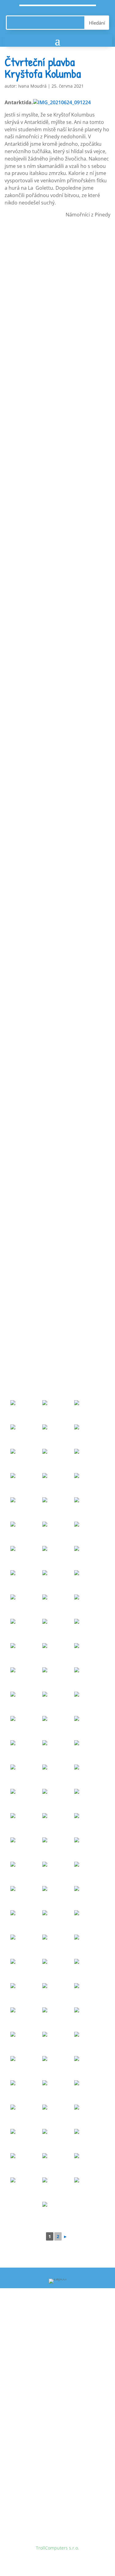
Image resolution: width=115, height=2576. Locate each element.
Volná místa (24, 2382)
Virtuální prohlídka (31, 2405)
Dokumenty (23, 2394)
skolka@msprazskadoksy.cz (55, 2363)
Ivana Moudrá (32, 86)
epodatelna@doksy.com (51, 2469)
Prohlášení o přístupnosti (38, 2417)
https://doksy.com (30, 2481)
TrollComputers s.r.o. (57, 2548)
